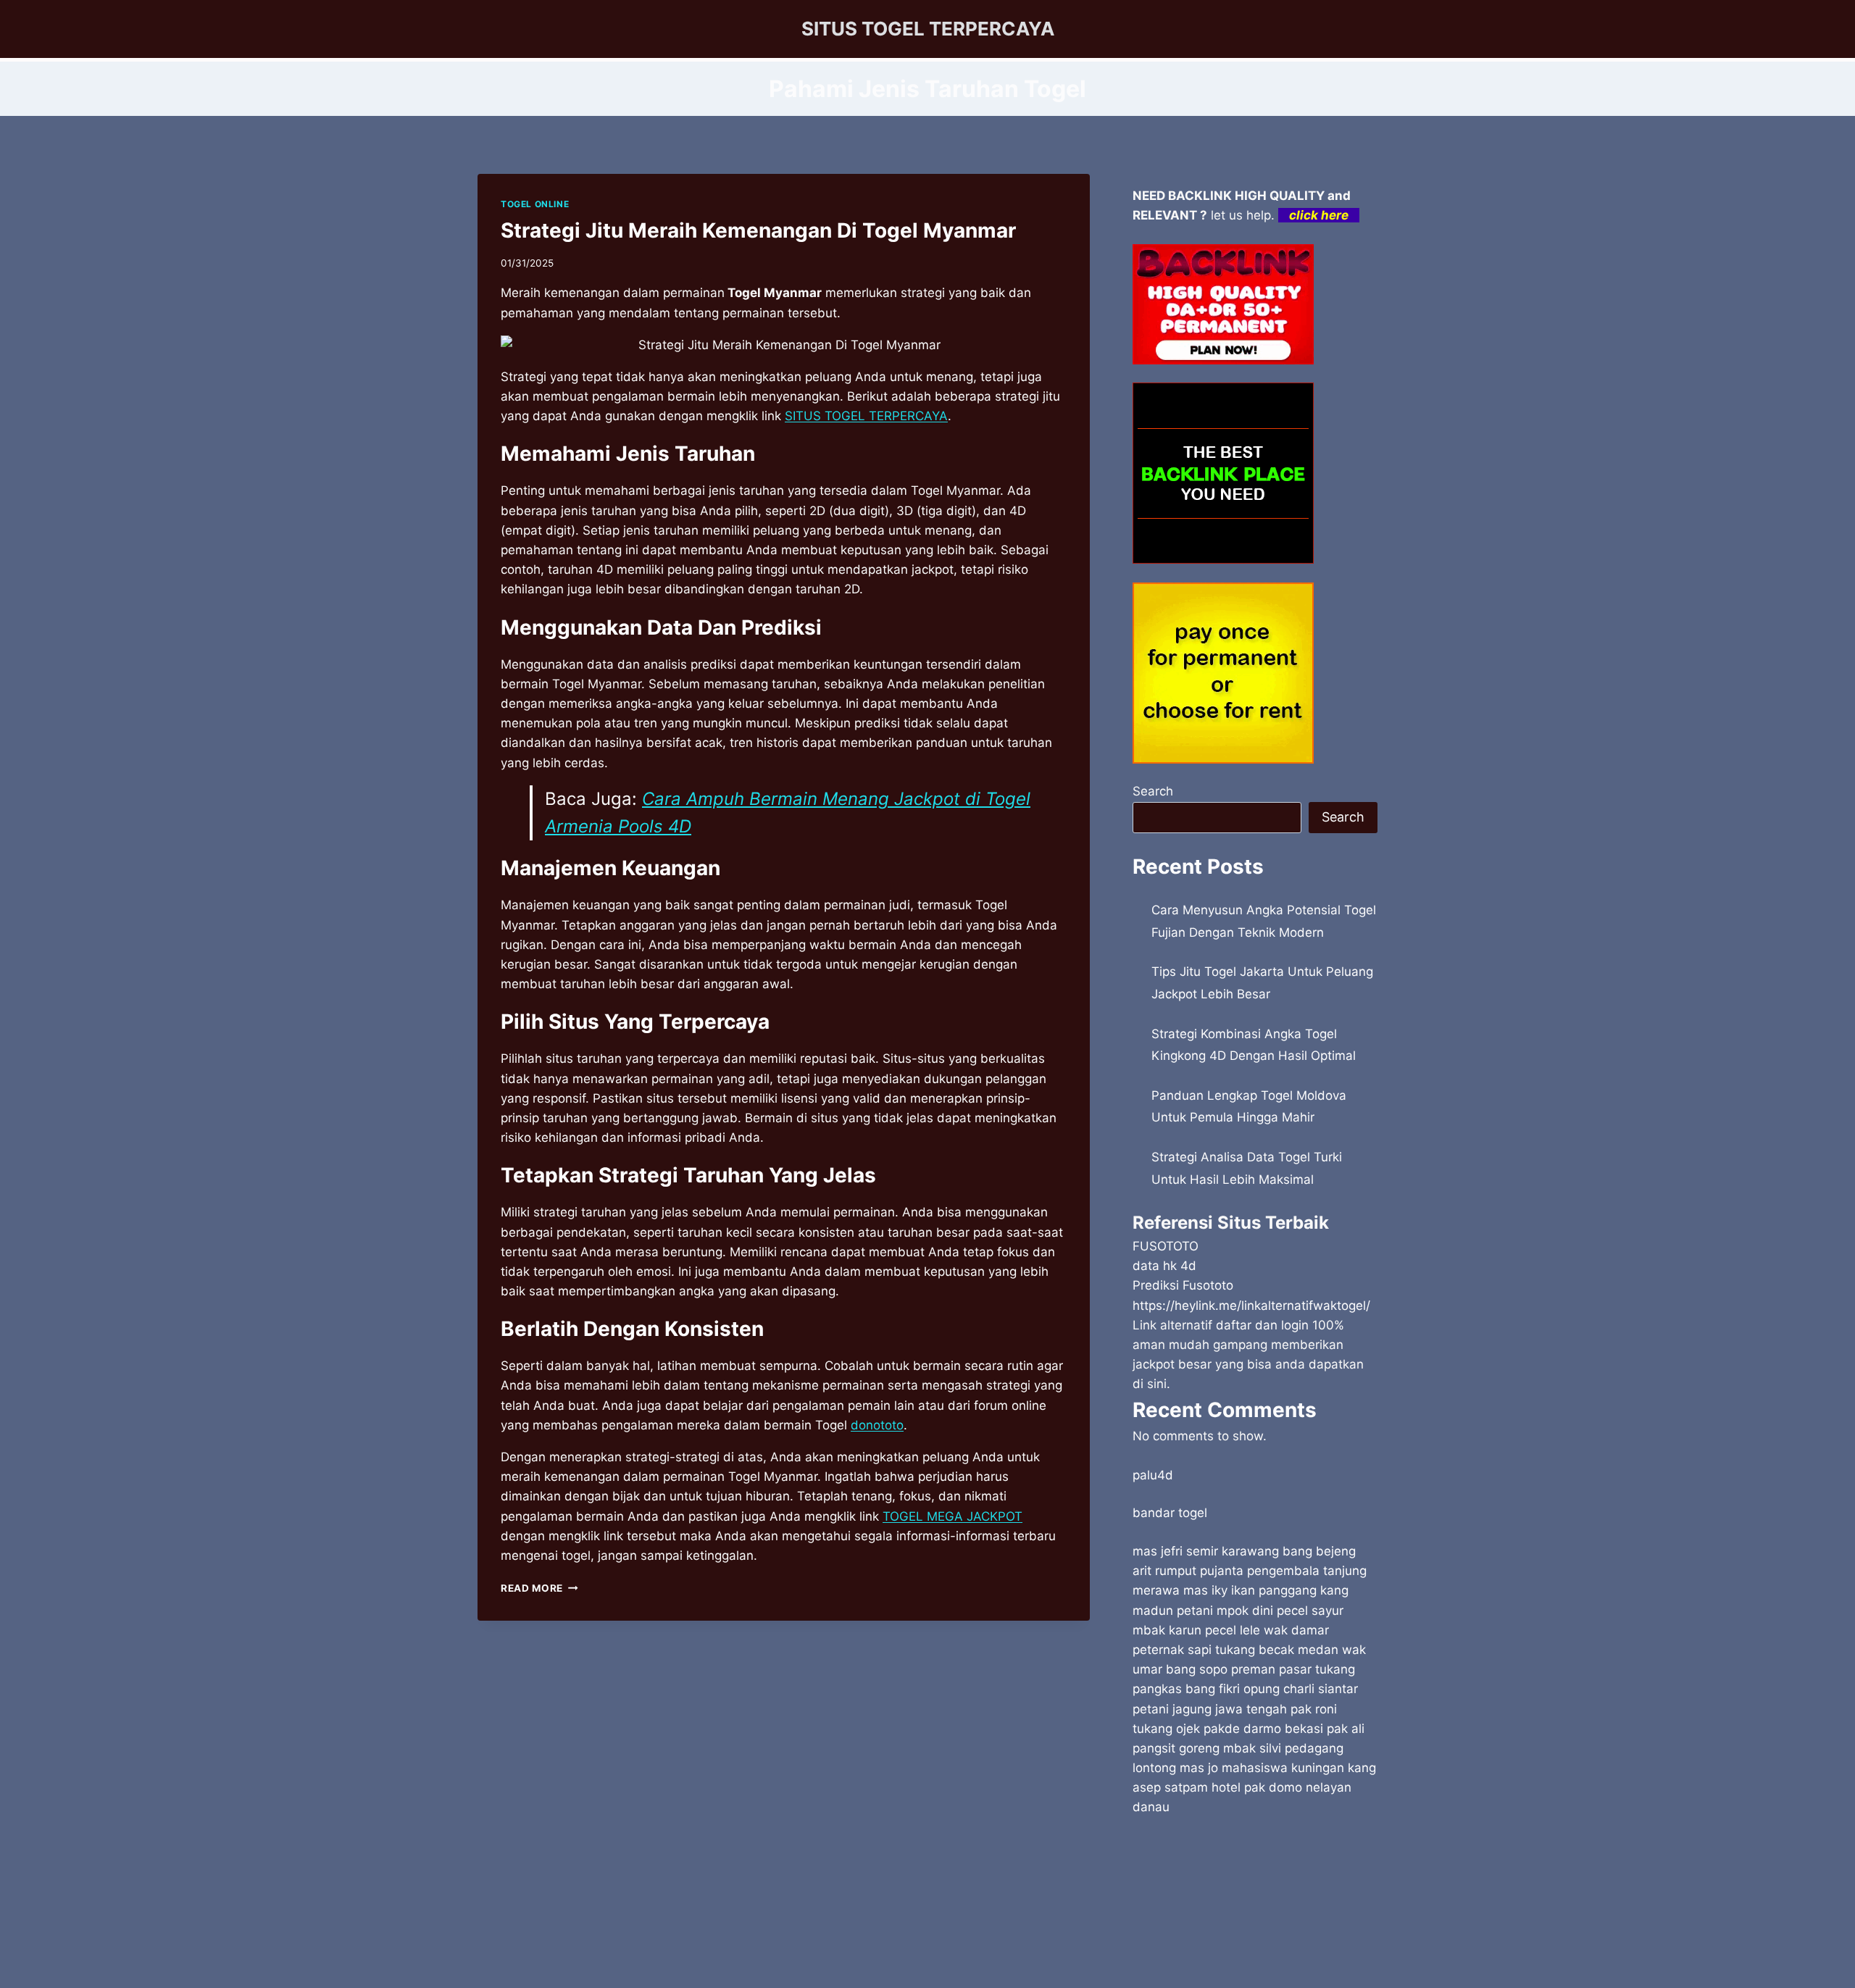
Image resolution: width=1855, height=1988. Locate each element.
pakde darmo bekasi (1263, 1729)
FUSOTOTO (1166, 1246)
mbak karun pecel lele (1196, 1630)
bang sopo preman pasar (1239, 1669)
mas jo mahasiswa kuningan (1262, 1768)
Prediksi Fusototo (1183, 1285)
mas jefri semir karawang (1206, 1551)
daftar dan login (1262, 1325)
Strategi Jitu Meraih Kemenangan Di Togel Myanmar (758, 230)
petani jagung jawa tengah (1210, 1709)
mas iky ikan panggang (1250, 1590)
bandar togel (1170, 1513)
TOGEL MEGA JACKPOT (952, 1516)
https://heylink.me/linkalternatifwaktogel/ (1251, 1306)
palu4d (1153, 1475)
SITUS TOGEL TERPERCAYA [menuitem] (866, 416)
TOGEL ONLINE (535, 204)
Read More (539, 1588)
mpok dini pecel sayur (1280, 1611)
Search (1153, 791)
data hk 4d (1164, 1266)
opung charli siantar (1301, 1689)
